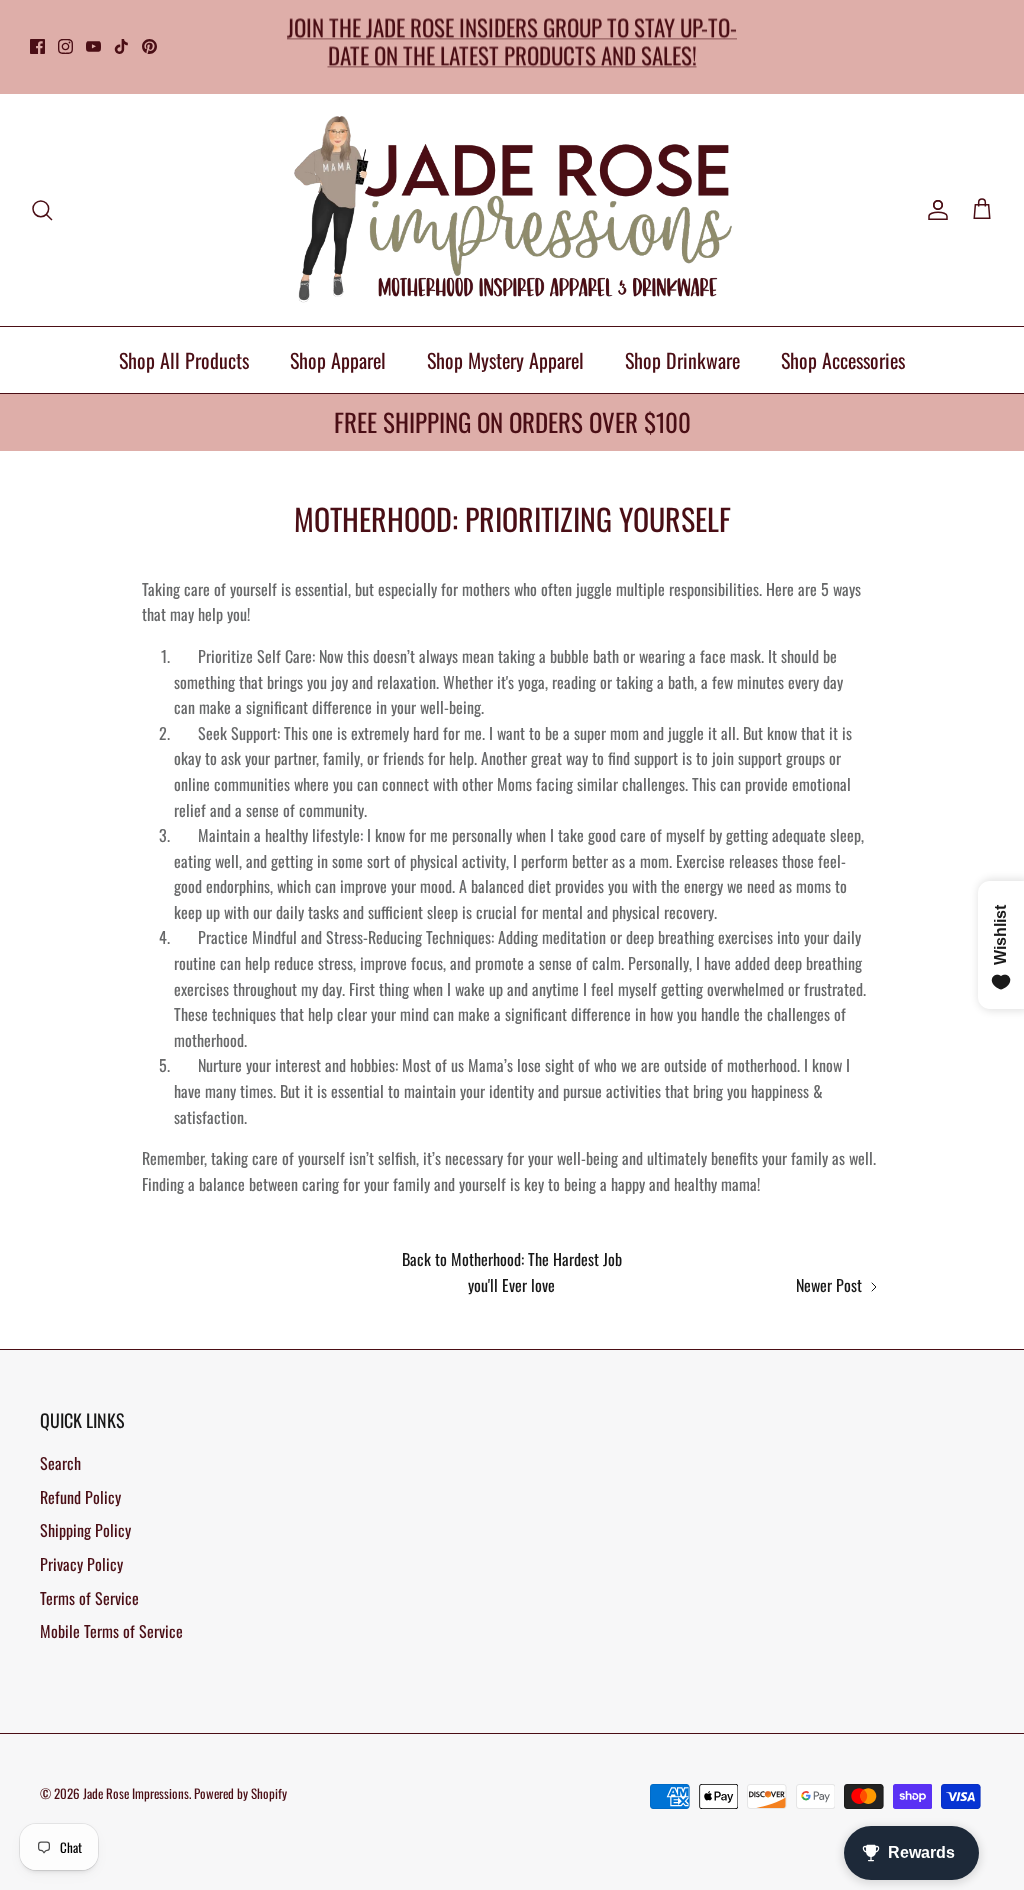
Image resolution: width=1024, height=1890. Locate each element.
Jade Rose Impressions (136, 1793)
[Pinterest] (149, 46)
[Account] (934, 210)
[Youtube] (93, 46)
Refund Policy (80, 1497)
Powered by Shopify (240, 1793)
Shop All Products (184, 360)
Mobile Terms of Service (111, 1631)
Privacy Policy (81, 1564)
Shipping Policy (85, 1530)
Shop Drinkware (682, 360)
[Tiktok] (121, 46)
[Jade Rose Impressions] (512, 210)
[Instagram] (65, 46)
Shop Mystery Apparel (505, 360)
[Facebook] (37, 46)
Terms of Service (89, 1598)
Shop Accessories (843, 360)
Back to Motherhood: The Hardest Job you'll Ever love (512, 1272)
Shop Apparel (338, 360)
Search (60, 1463)
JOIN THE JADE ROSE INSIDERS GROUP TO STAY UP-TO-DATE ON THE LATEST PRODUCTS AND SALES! (512, 41)
